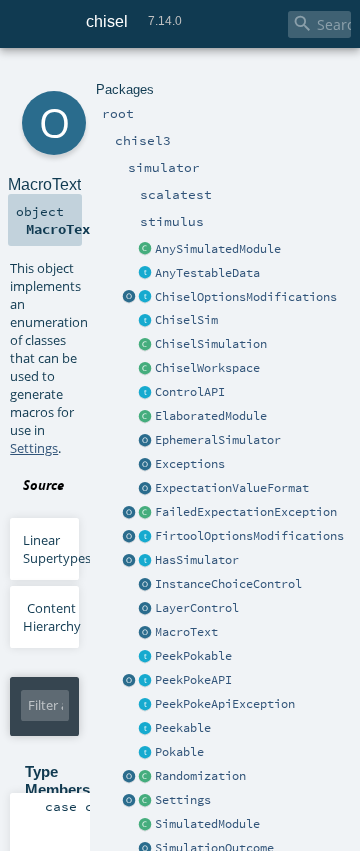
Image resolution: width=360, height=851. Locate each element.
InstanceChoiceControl (228, 584)
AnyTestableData (207, 273)
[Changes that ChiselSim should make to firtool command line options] (146, 537)
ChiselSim (186, 320)
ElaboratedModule (211, 416)
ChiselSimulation (211, 344)
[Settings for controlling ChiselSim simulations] (146, 801)
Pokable (179, 752)
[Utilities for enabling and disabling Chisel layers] (146, 609)
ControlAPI (190, 392)
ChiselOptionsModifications (246, 297)
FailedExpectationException (246, 512)
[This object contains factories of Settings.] (130, 801)
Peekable (183, 728)
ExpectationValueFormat (232, 488)
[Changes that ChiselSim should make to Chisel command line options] (146, 298)
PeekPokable (193, 656)
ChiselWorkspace (207, 368)
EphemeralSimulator (218, 440)
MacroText (186, 632)
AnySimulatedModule (218, 249)
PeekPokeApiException (225, 704)
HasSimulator (197, 560)
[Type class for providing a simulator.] (146, 561)
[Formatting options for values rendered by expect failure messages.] (146, 489)
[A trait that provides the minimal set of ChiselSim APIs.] (146, 321)
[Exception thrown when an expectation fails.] (146, 513)
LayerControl (197, 608)
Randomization (200, 776)
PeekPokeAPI (193, 680)
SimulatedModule (207, 824)
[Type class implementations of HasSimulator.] (130, 561)
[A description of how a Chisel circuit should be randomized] (146, 777)
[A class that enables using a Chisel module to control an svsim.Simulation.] (146, 825)
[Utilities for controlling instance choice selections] (146, 585)
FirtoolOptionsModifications (249, 536)
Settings (183, 800)
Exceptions (190, 464)
